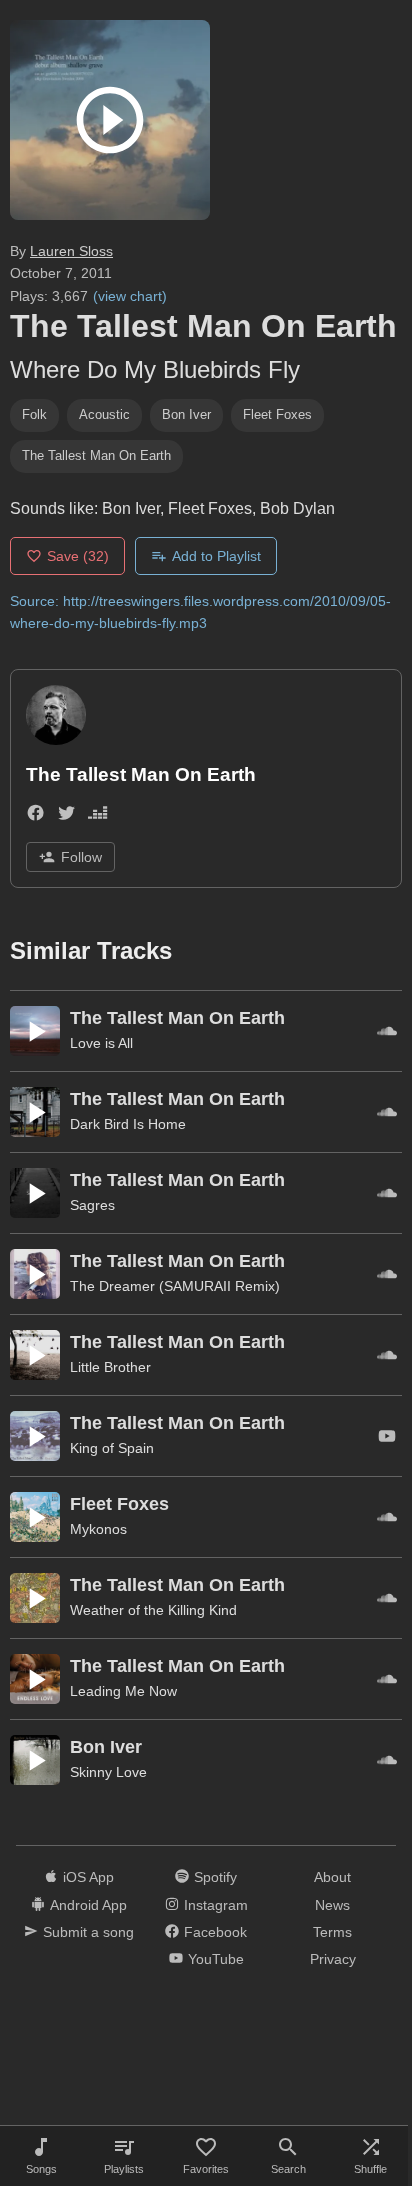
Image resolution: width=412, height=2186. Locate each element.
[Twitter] (66, 816)
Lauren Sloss (71, 251)
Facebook (215, 1932)
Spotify (215, 1877)
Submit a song (88, 1932)
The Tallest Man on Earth (96, 455)
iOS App (88, 1877)
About (332, 1877)
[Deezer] (97, 816)
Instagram (216, 1905)
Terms (332, 1932)
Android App (88, 1905)
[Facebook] (35, 816)
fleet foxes (277, 414)
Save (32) (78, 556)
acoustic (104, 414)
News (332, 1905)
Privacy (333, 1959)
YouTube (216, 1959)
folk (34, 414)
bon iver (186, 414)
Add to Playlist (216, 556)
